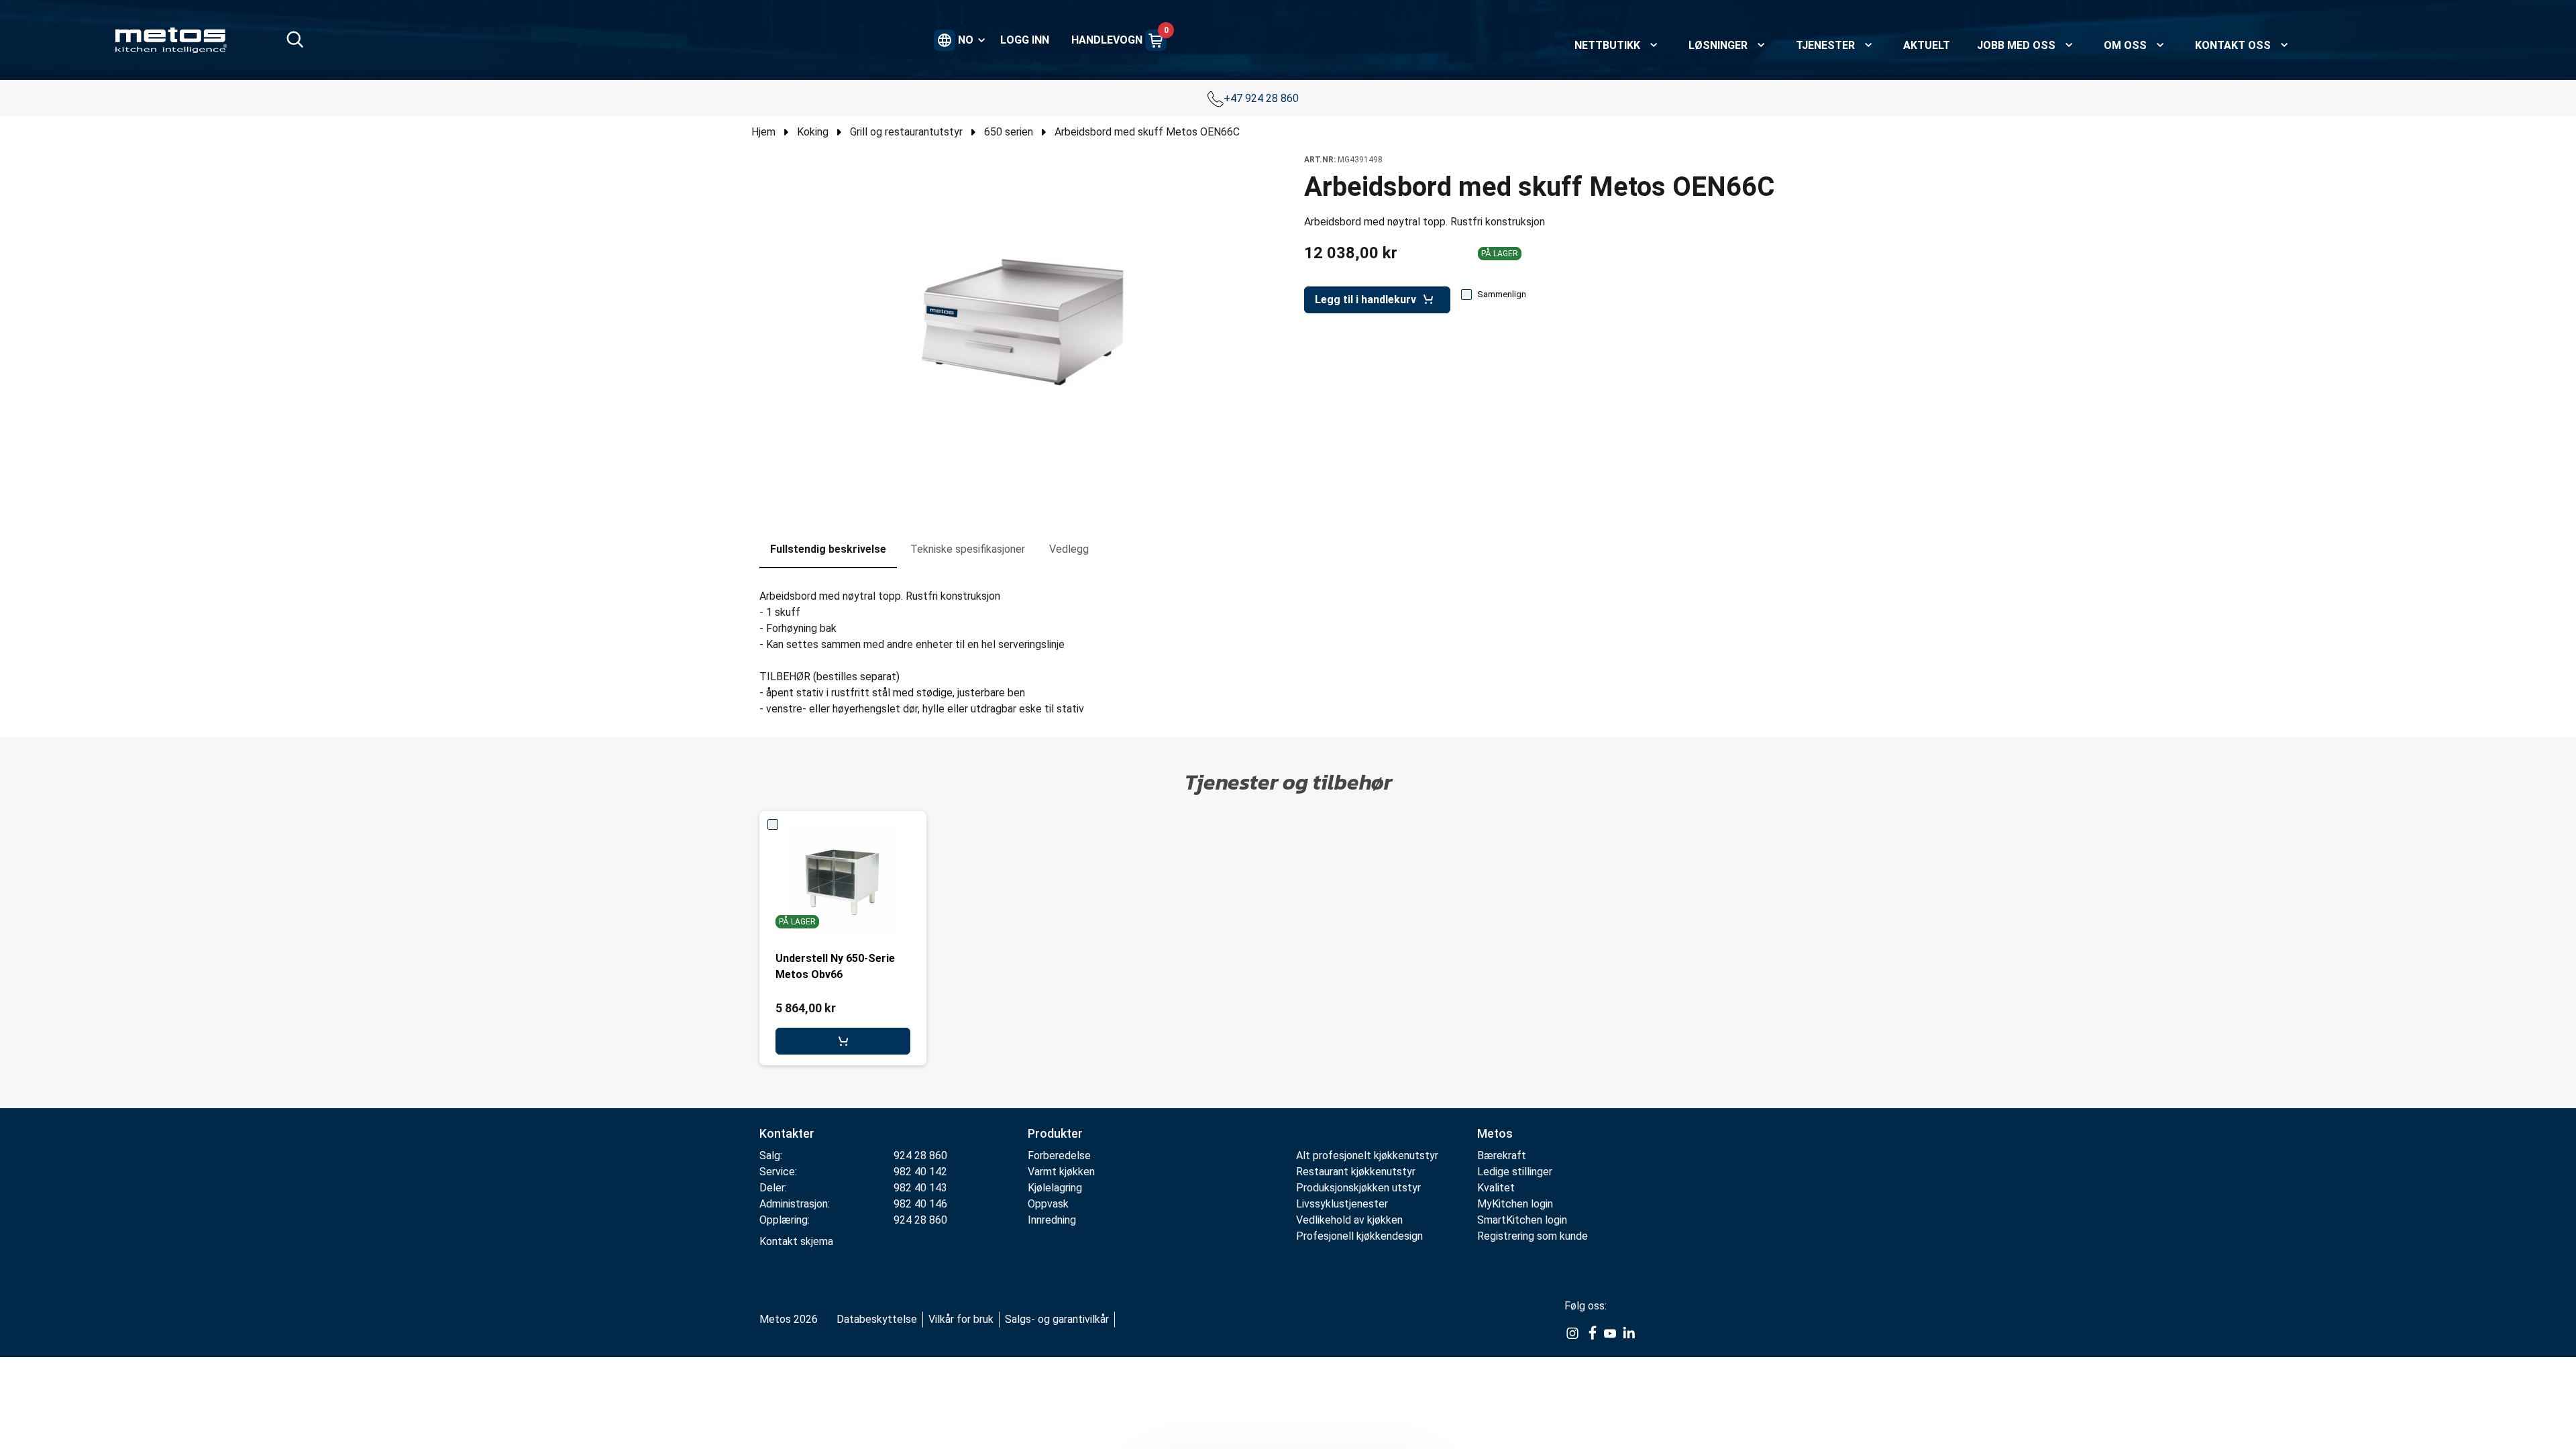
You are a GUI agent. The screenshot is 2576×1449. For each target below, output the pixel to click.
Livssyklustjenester (1342, 1204)
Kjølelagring (1055, 1188)
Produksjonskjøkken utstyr (1358, 1188)
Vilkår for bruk (961, 1319)
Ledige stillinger (1515, 1172)
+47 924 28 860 (1263, 98)
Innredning (1052, 1220)
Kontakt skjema (796, 1241)
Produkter (1055, 1133)
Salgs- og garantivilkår (1057, 1319)
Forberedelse (1059, 1156)
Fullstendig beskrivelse (828, 549)
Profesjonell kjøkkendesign (1359, 1236)
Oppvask (1048, 1204)
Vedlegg (1069, 549)
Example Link (1572, 1334)
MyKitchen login (1515, 1204)
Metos (1495, 1133)
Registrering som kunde (1533, 1236)
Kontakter (787, 1133)
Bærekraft (1502, 1156)
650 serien (1009, 132)
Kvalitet (1496, 1188)
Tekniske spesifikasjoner (968, 549)
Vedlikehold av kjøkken (1349, 1220)
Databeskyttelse (877, 1319)
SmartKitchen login (1522, 1220)
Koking (813, 132)
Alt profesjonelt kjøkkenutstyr (1367, 1156)
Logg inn (1025, 40)
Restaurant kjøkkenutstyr (1356, 1172)
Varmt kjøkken (1061, 1172)
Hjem (763, 132)
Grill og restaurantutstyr (906, 132)
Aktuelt (1927, 45)
